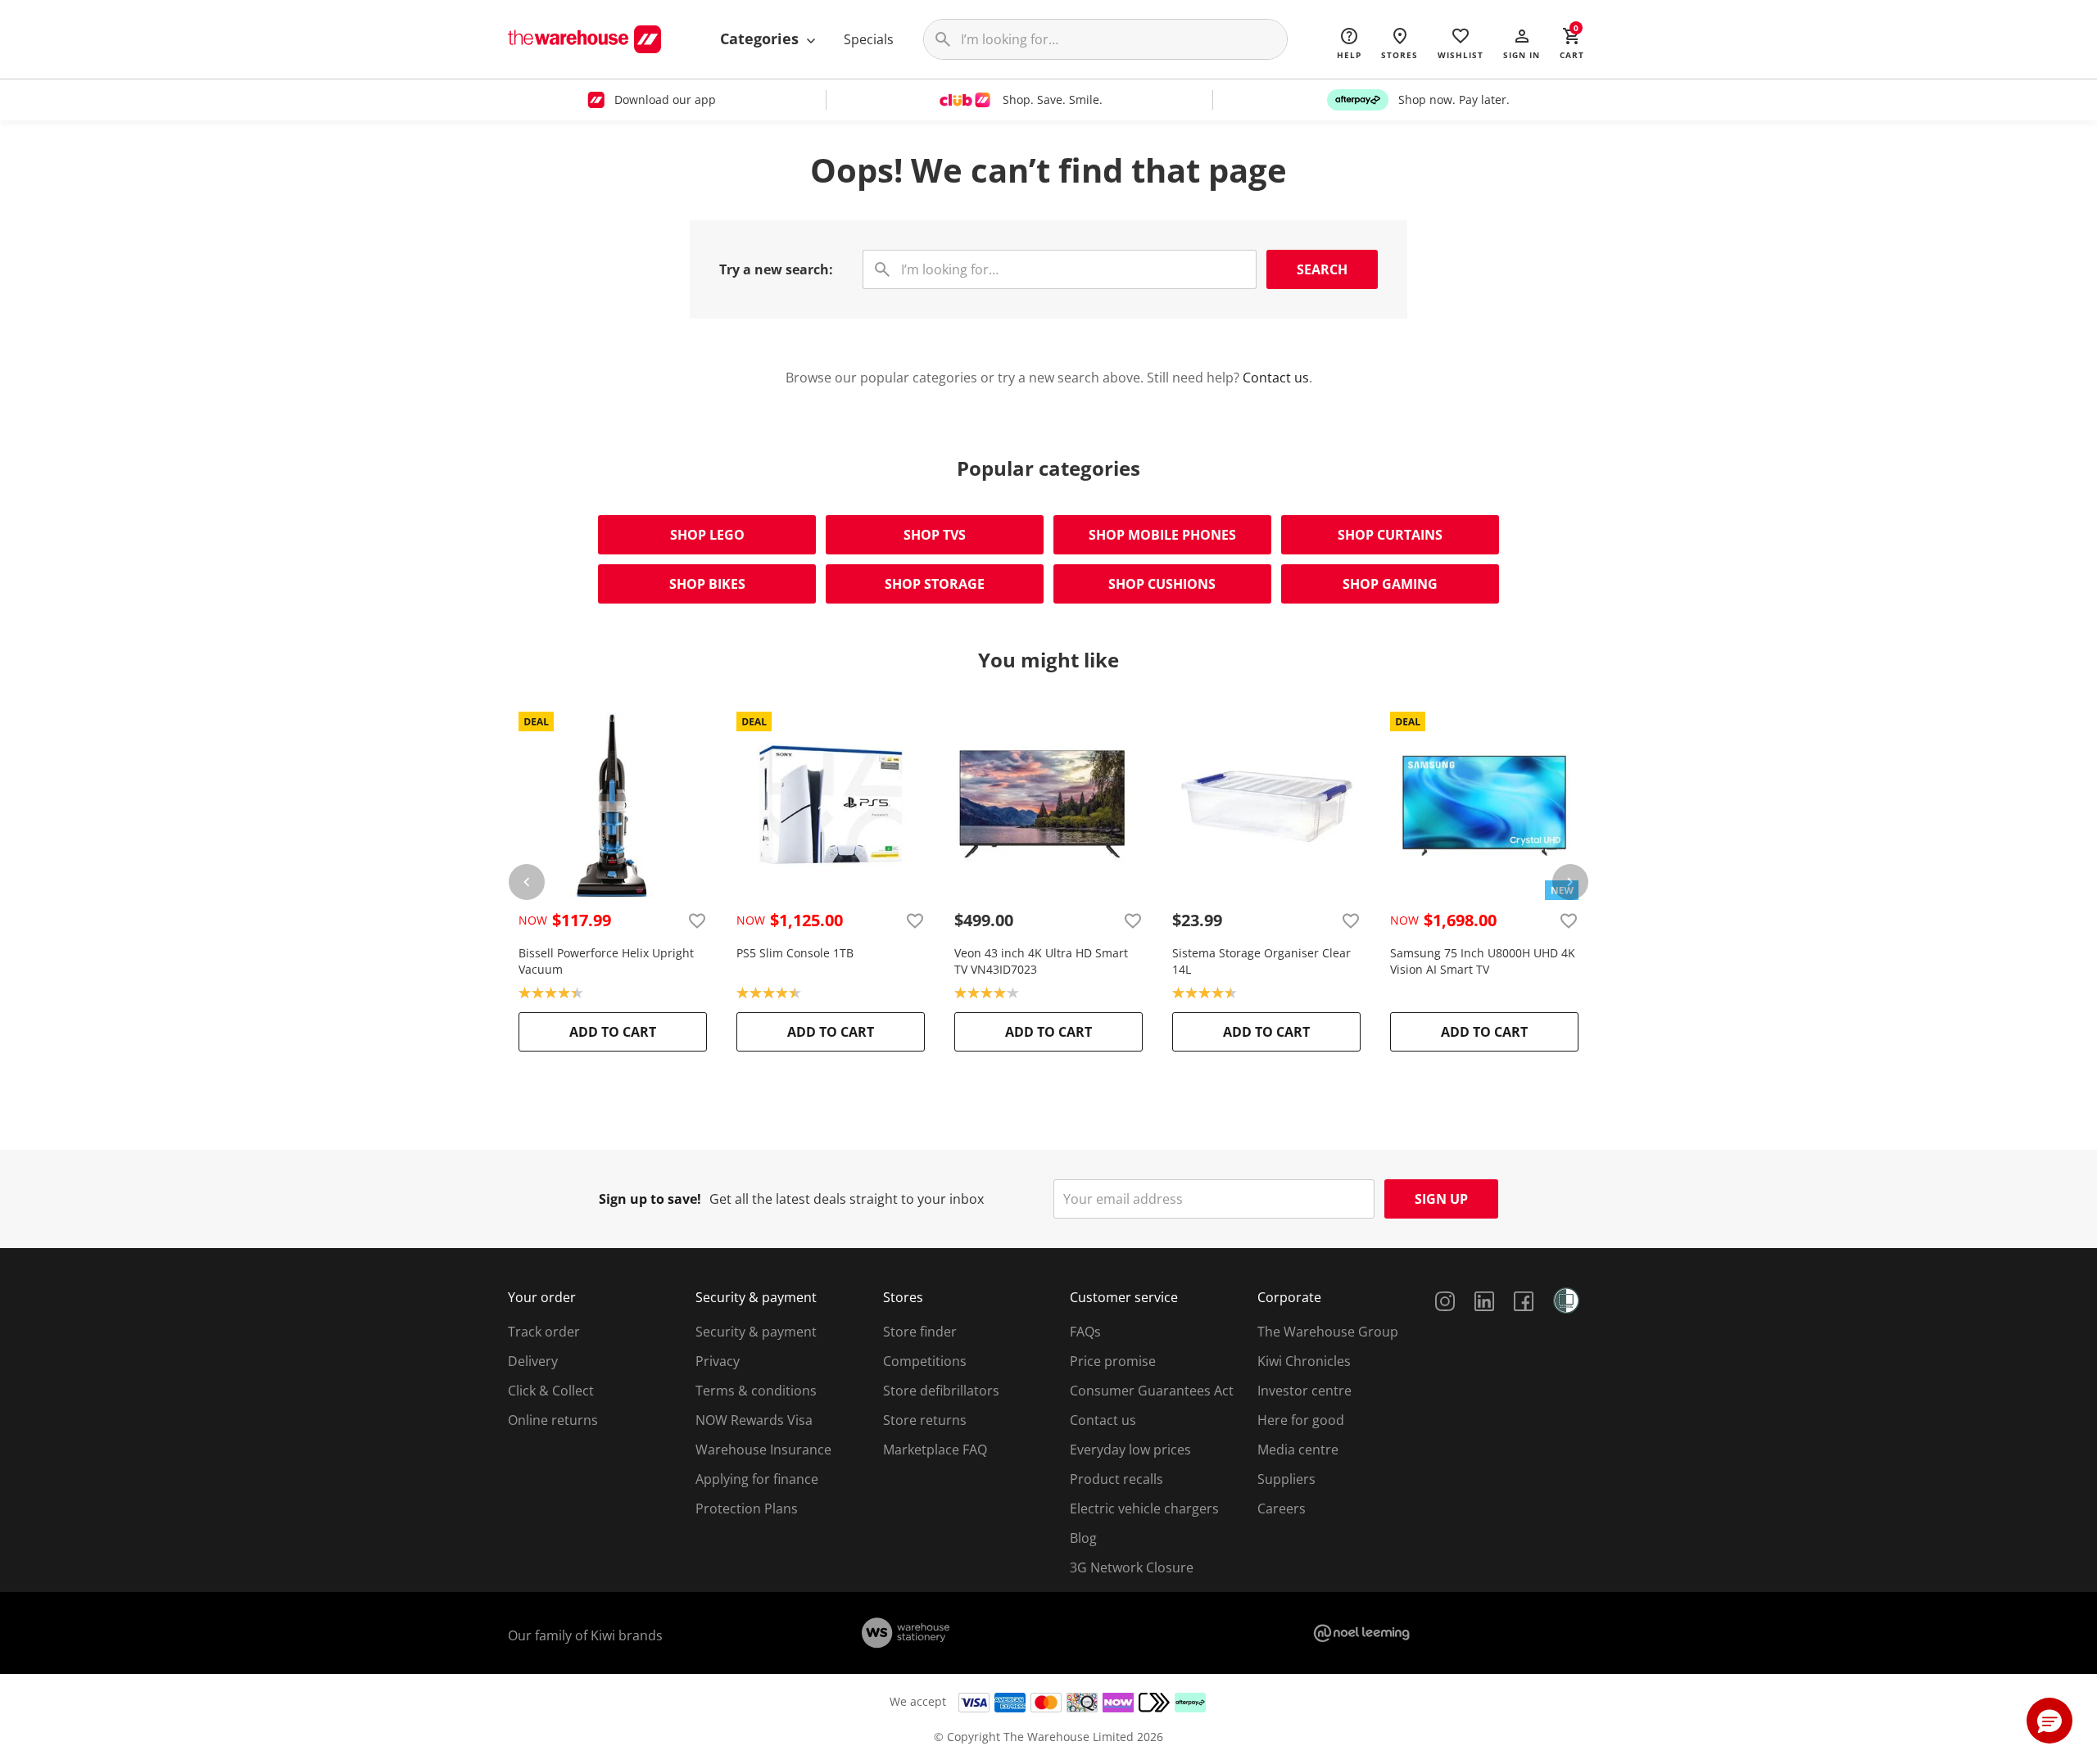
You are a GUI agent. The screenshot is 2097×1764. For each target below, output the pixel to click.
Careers (1282, 1508)
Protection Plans (747, 1508)
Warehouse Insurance (763, 1450)
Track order (544, 1332)
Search (1322, 269)
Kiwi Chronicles (1304, 1361)
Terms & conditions (756, 1391)
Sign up (1441, 1199)
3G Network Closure (1132, 1567)
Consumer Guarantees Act (1152, 1391)
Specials (869, 39)
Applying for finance (757, 1479)
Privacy (718, 1361)
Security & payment (756, 1332)
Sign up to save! (650, 1199)
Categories (761, 38)
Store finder (920, 1332)
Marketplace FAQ (935, 1450)
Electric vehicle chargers (1144, 1508)
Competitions (925, 1361)
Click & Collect (551, 1391)
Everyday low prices (1130, 1450)
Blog (1083, 1538)
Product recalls (1116, 1479)
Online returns (553, 1420)
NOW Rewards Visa (754, 1420)
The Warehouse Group (1328, 1332)
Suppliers (1286, 1479)
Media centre (1298, 1450)
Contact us (1276, 378)
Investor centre (1304, 1391)
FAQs (1085, 1332)
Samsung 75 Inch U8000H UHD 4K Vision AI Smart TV (1483, 961)
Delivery (533, 1361)
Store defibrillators (941, 1391)
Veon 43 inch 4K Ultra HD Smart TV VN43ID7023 (1041, 961)
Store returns (925, 1420)
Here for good (1301, 1420)
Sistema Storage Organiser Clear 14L (1261, 961)
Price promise (1113, 1361)
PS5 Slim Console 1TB (795, 953)
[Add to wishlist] (697, 920)
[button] (1522, 43)
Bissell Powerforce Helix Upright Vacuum (606, 961)
